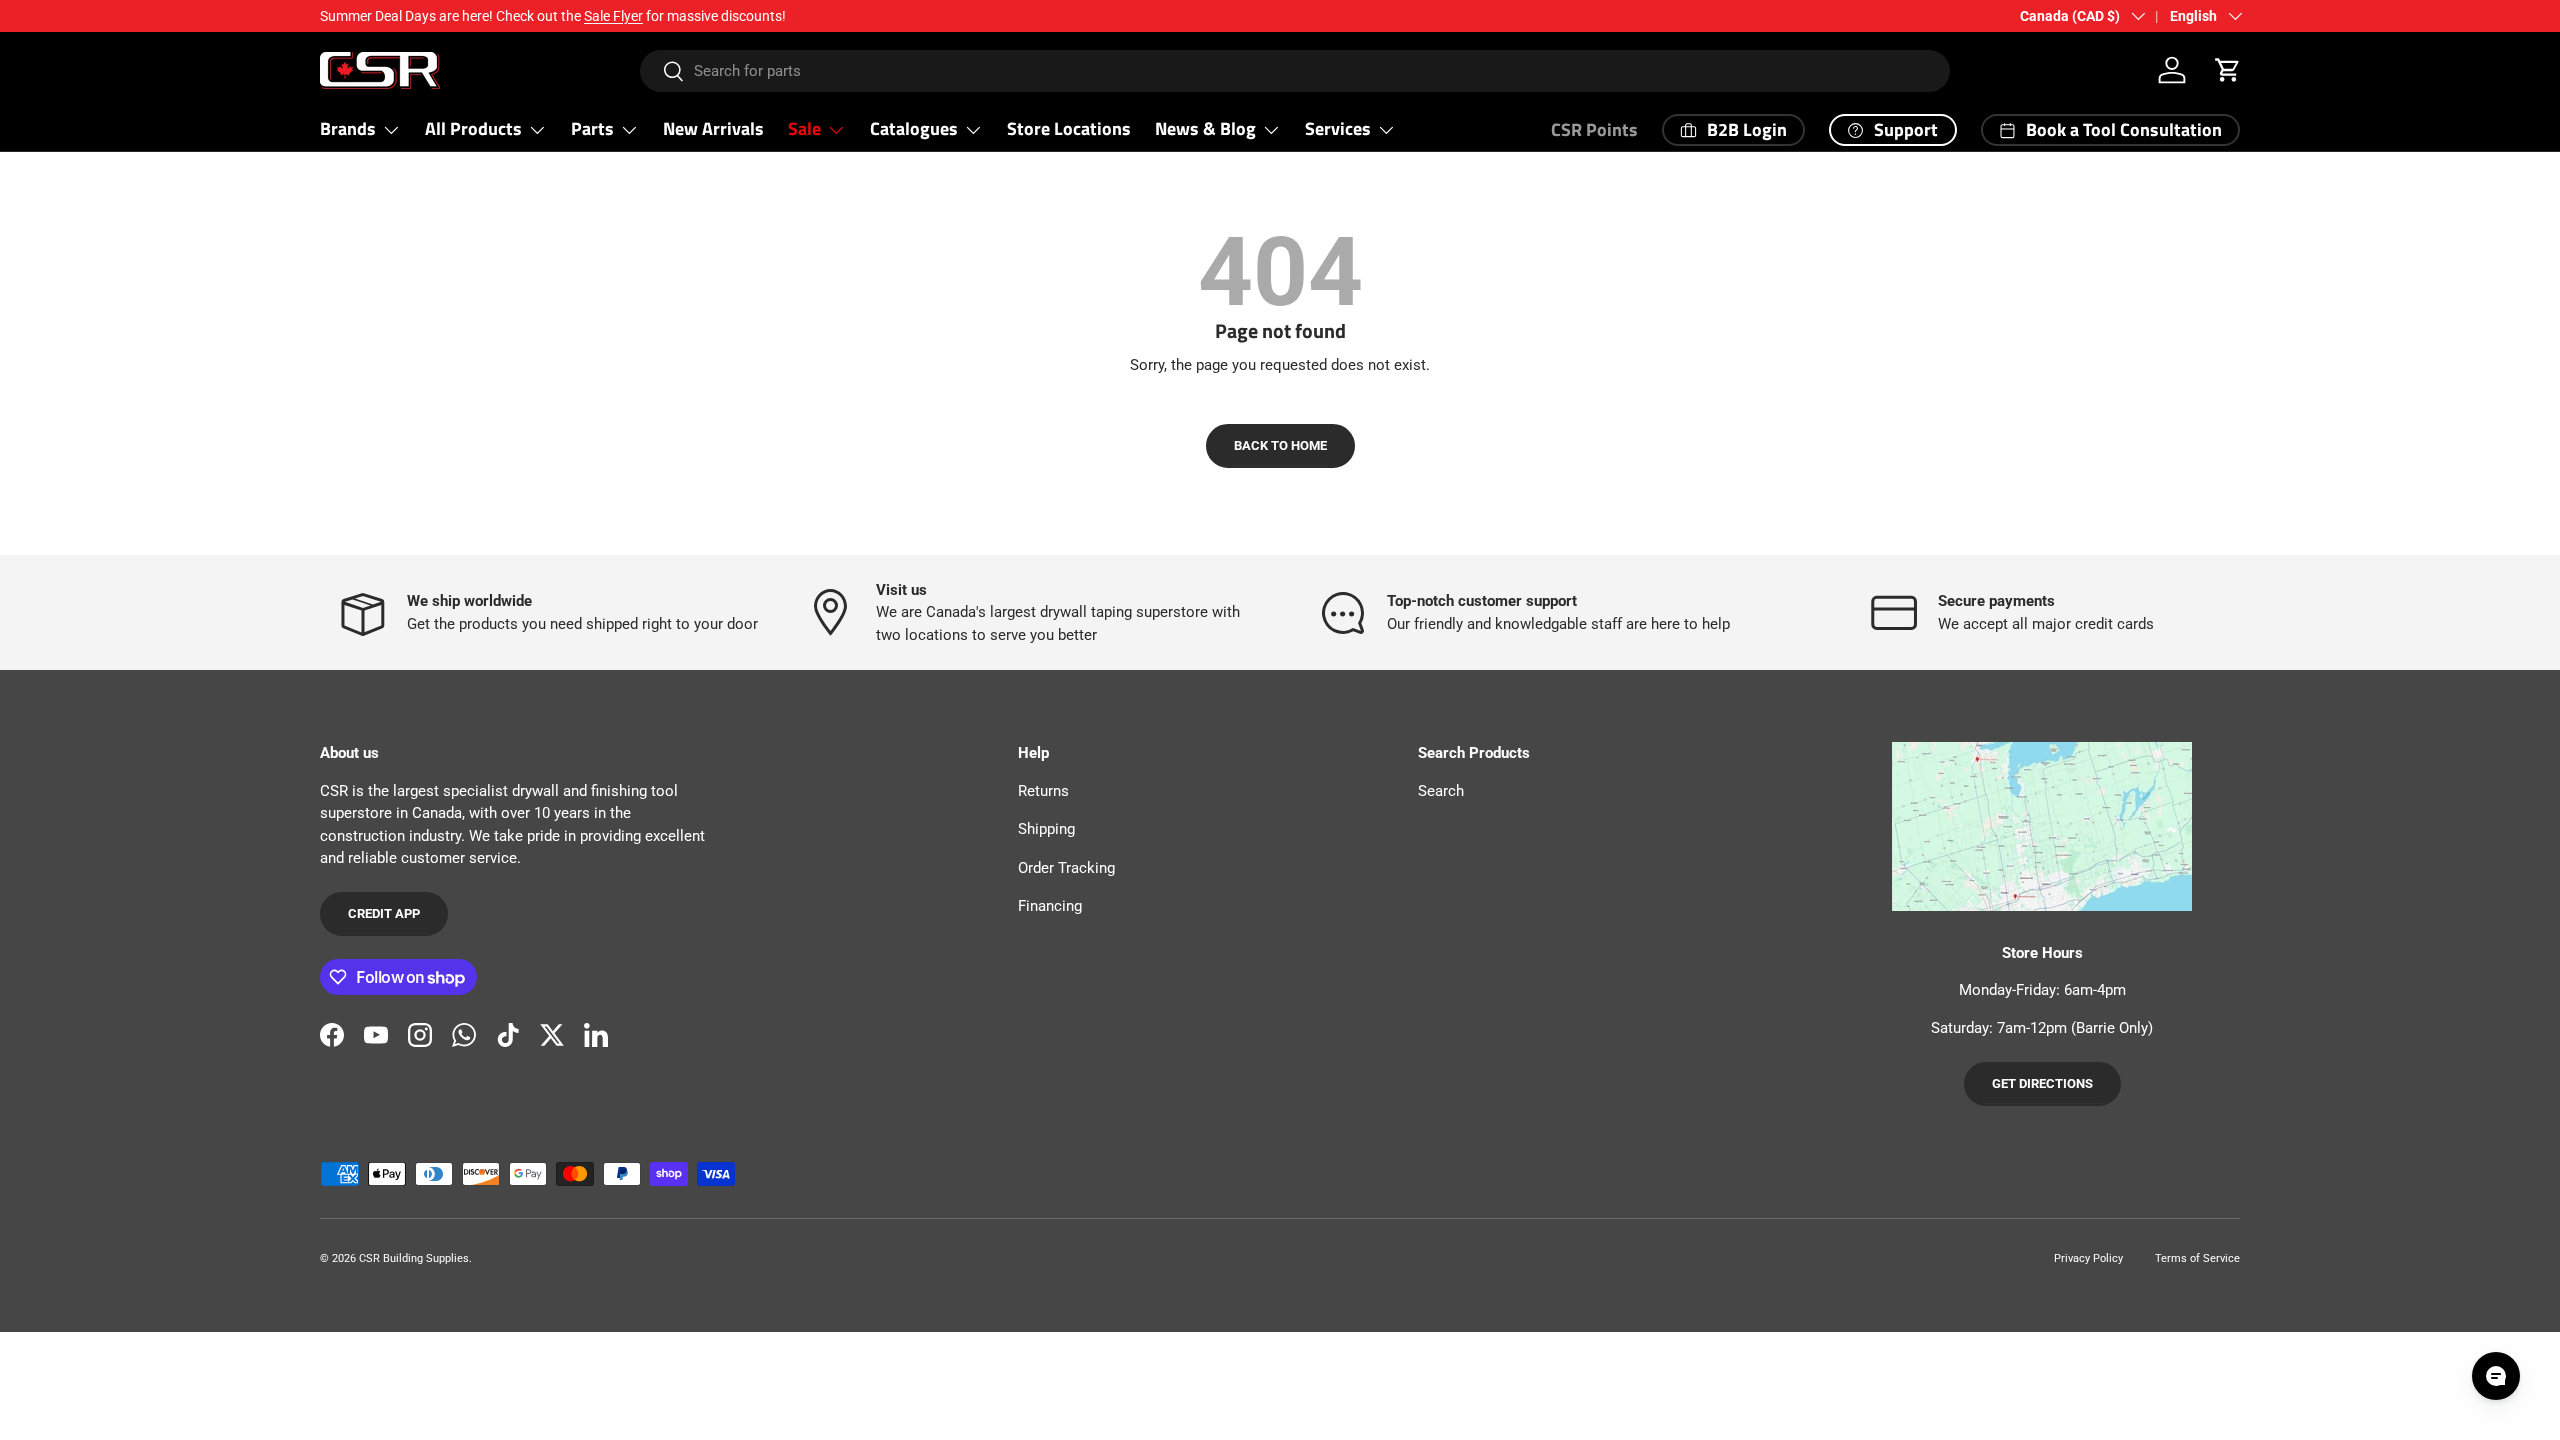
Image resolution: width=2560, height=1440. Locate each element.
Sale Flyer (613, 16)
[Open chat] (2496, 1376)
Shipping (1046, 829)
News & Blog (1205, 128)
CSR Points (1594, 129)
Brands (348, 128)
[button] (2228, 70)
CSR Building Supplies (414, 1258)
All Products (473, 128)
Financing (1050, 906)
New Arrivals (713, 128)
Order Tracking (1066, 868)
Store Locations (1069, 128)
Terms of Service (2197, 1258)
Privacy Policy (2088, 1258)
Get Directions (2042, 1083)
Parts (592, 128)
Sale (804, 128)
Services (1338, 128)
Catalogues (914, 128)
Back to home (1280, 445)
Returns (1043, 791)
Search (1441, 791)
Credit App (384, 913)
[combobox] (1295, 71)
